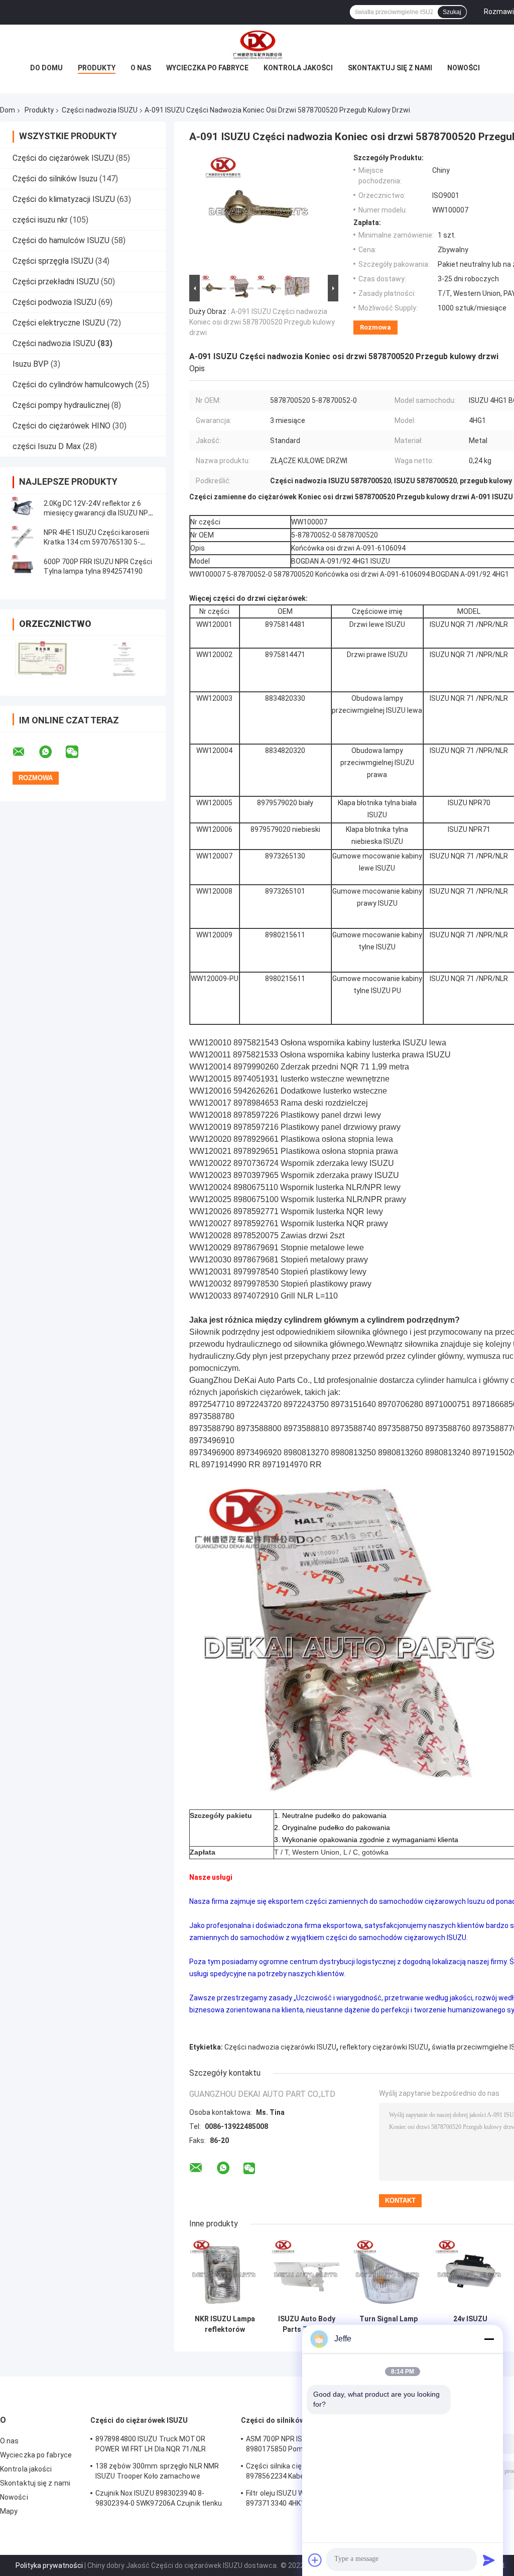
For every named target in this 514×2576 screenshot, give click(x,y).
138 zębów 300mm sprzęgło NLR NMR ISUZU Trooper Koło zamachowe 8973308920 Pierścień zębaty (157, 2473)
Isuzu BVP (31, 364)
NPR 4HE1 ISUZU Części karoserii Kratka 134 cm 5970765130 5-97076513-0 (96, 542)
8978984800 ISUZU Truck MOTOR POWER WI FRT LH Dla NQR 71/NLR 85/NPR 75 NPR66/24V (151, 2445)
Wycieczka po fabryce (207, 68)
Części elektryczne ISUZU (59, 323)
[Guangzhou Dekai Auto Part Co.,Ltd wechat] (78, 752)
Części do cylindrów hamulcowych (73, 385)
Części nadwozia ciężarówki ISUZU (280, 2047)
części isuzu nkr (40, 220)
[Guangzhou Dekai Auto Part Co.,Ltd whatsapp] (52, 752)
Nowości (464, 68)
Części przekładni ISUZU (56, 282)
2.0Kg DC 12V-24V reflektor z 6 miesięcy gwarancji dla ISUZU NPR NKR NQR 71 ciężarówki (98, 513)
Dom (8, 110)
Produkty (97, 68)
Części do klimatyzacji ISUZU (64, 199)
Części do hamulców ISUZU (61, 240)
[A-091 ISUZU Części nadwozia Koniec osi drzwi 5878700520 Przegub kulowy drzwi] (260, 213)
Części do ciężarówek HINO (61, 426)
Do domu (46, 68)
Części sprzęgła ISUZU (53, 261)
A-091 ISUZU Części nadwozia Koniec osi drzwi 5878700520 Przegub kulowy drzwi (262, 322)
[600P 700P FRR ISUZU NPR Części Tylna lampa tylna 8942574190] (23, 567)
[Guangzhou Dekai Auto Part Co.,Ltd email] (25, 752)
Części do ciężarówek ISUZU (63, 158)
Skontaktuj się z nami (390, 68)
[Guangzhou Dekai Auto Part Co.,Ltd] (257, 45)
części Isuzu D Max (47, 446)
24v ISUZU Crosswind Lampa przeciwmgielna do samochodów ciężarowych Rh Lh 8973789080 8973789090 (470, 2324)
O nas (141, 68)
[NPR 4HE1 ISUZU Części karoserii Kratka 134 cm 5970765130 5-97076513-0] (23, 538)
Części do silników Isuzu (55, 179)
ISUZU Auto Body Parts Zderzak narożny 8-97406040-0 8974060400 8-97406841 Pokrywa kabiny (307, 2324)
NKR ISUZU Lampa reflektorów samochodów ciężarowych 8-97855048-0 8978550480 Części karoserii (225, 2324)
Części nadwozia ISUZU (100, 110)
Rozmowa (375, 327)
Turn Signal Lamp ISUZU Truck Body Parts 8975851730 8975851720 (389, 2324)
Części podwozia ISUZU (54, 302)
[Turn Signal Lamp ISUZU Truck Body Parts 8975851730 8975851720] (388, 2274)
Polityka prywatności (49, 2565)
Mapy (9, 2511)
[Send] (489, 2560)
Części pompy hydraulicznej (61, 405)
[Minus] (489, 2339)
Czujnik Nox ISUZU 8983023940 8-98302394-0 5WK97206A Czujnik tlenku (159, 2498)
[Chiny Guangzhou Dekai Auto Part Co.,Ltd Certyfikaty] (41, 659)
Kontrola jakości (298, 68)
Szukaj (452, 12)
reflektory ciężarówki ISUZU (384, 2047)
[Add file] (315, 2560)
